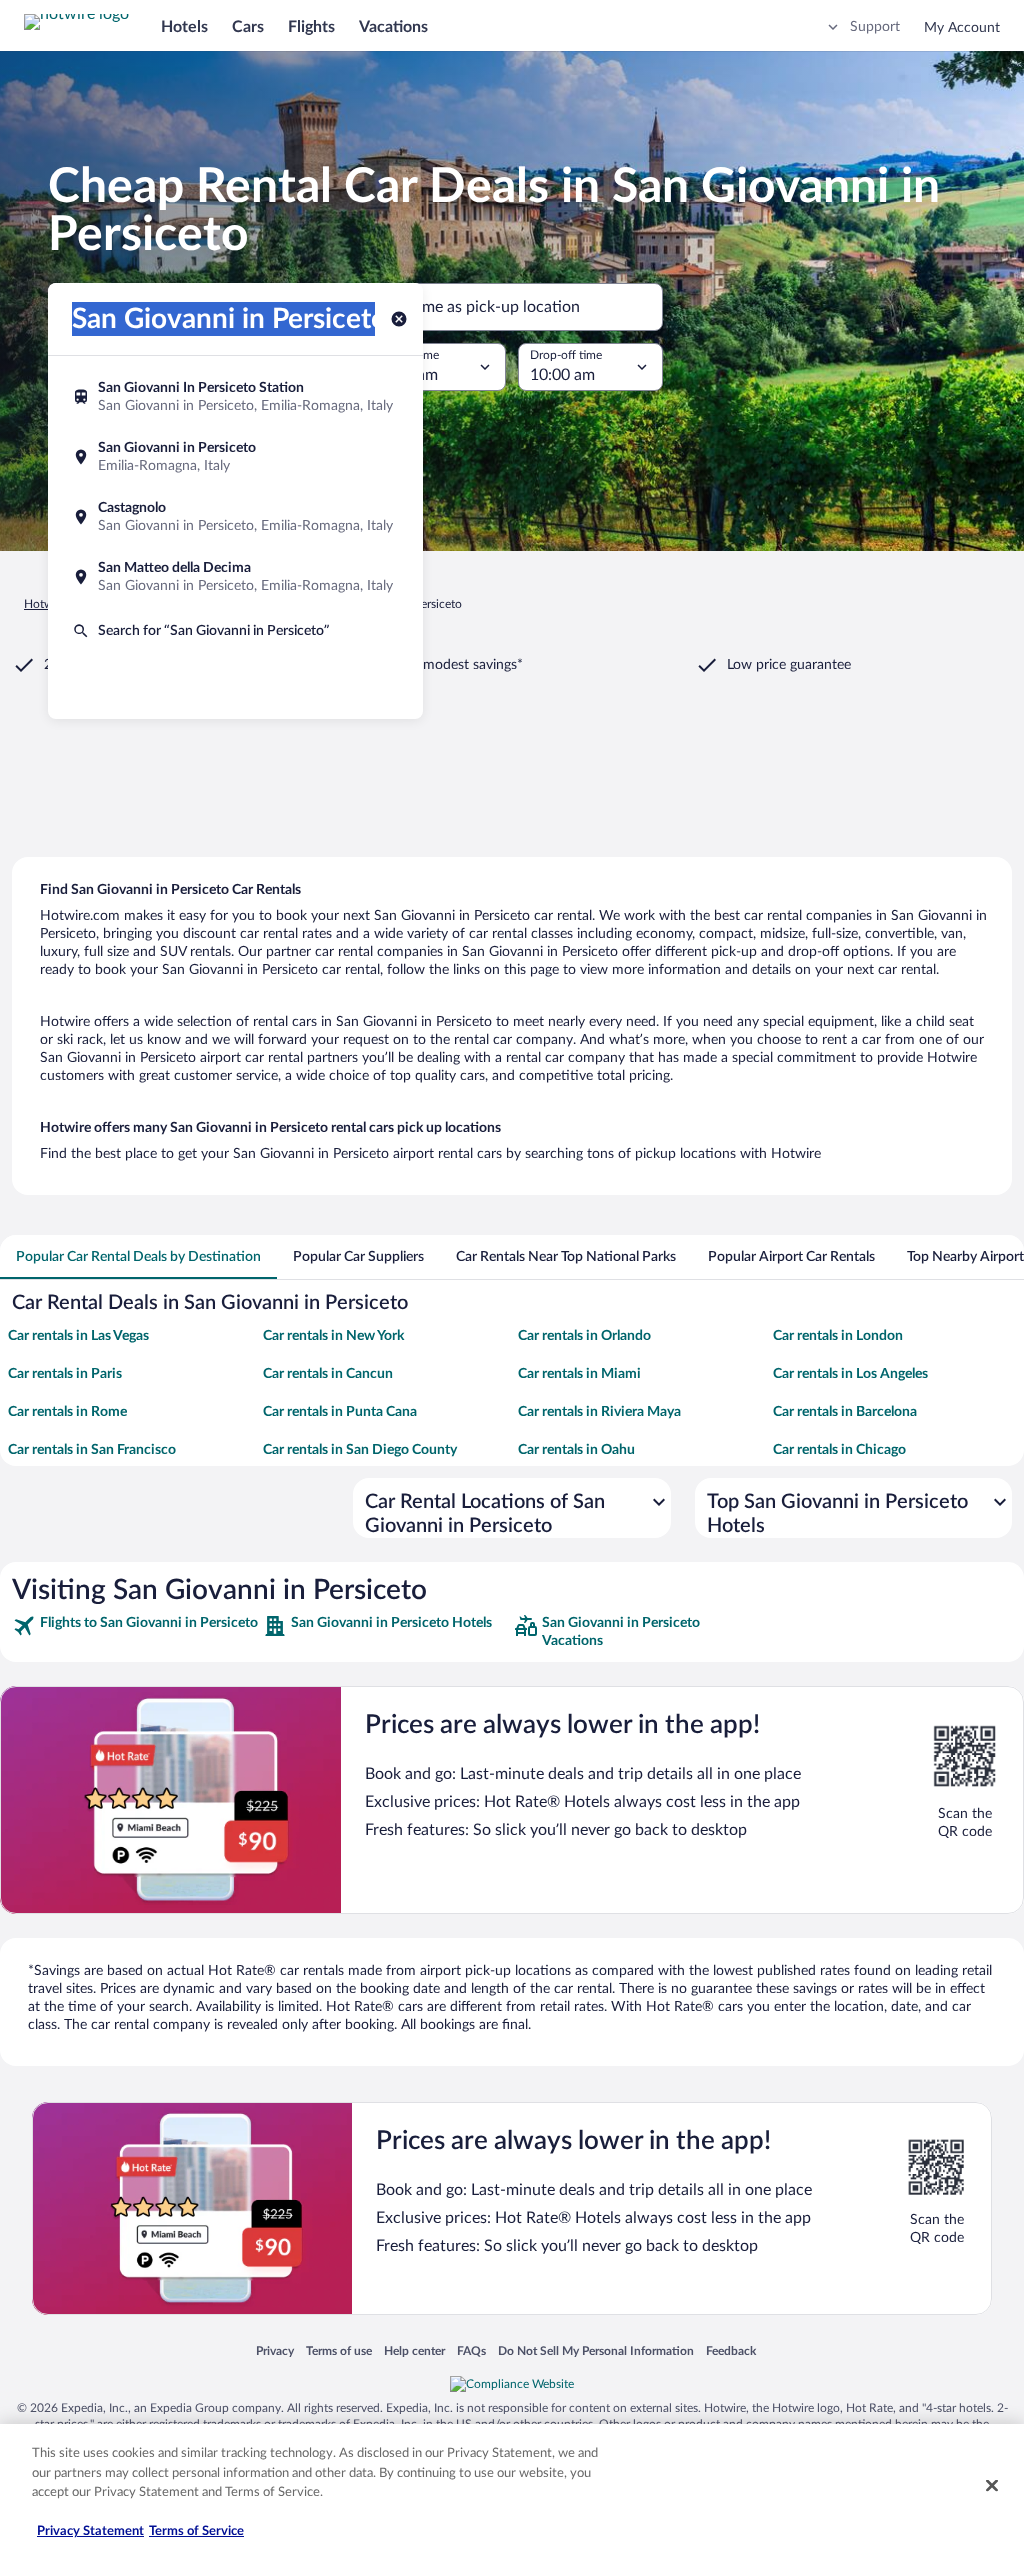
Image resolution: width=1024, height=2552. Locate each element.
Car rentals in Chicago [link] (839, 1450)
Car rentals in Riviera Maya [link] (599, 1412)
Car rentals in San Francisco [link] (92, 1450)
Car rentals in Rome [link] (67, 1412)
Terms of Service (196, 2531)
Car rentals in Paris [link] (65, 1374)
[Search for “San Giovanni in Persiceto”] (235, 631)
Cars (248, 27)
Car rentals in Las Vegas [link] (78, 1336)
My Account (962, 28)
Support (875, 27)
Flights (311, 27)
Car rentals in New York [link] (333, 1336)
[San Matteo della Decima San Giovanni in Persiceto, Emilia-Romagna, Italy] (235, 577)
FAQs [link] (471, 2350)
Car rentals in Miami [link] (579, 1374)
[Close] (992, 2486)
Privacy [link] (275, 2350)
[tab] (138, 1257)
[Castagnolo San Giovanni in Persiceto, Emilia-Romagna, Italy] (235, 517)
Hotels (184, 27)
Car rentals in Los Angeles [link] (850, 1374)
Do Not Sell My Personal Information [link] (596, 2350)
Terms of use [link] (339, 2350)
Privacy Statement (90, 2531)
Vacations (393, 27)
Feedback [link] (731, 2350)
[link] (135, 1632)
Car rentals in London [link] (838, 1336)
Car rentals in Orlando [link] (584, 1336)
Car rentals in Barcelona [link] (845, 1412)
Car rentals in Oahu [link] (576, 1450)
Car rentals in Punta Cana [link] (340, 1412)
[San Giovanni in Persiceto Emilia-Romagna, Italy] (235, 457)
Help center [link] (414, 2350)
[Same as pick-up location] (511, 307)
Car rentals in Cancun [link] (328, 1374)
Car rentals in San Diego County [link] (360, 1450)
